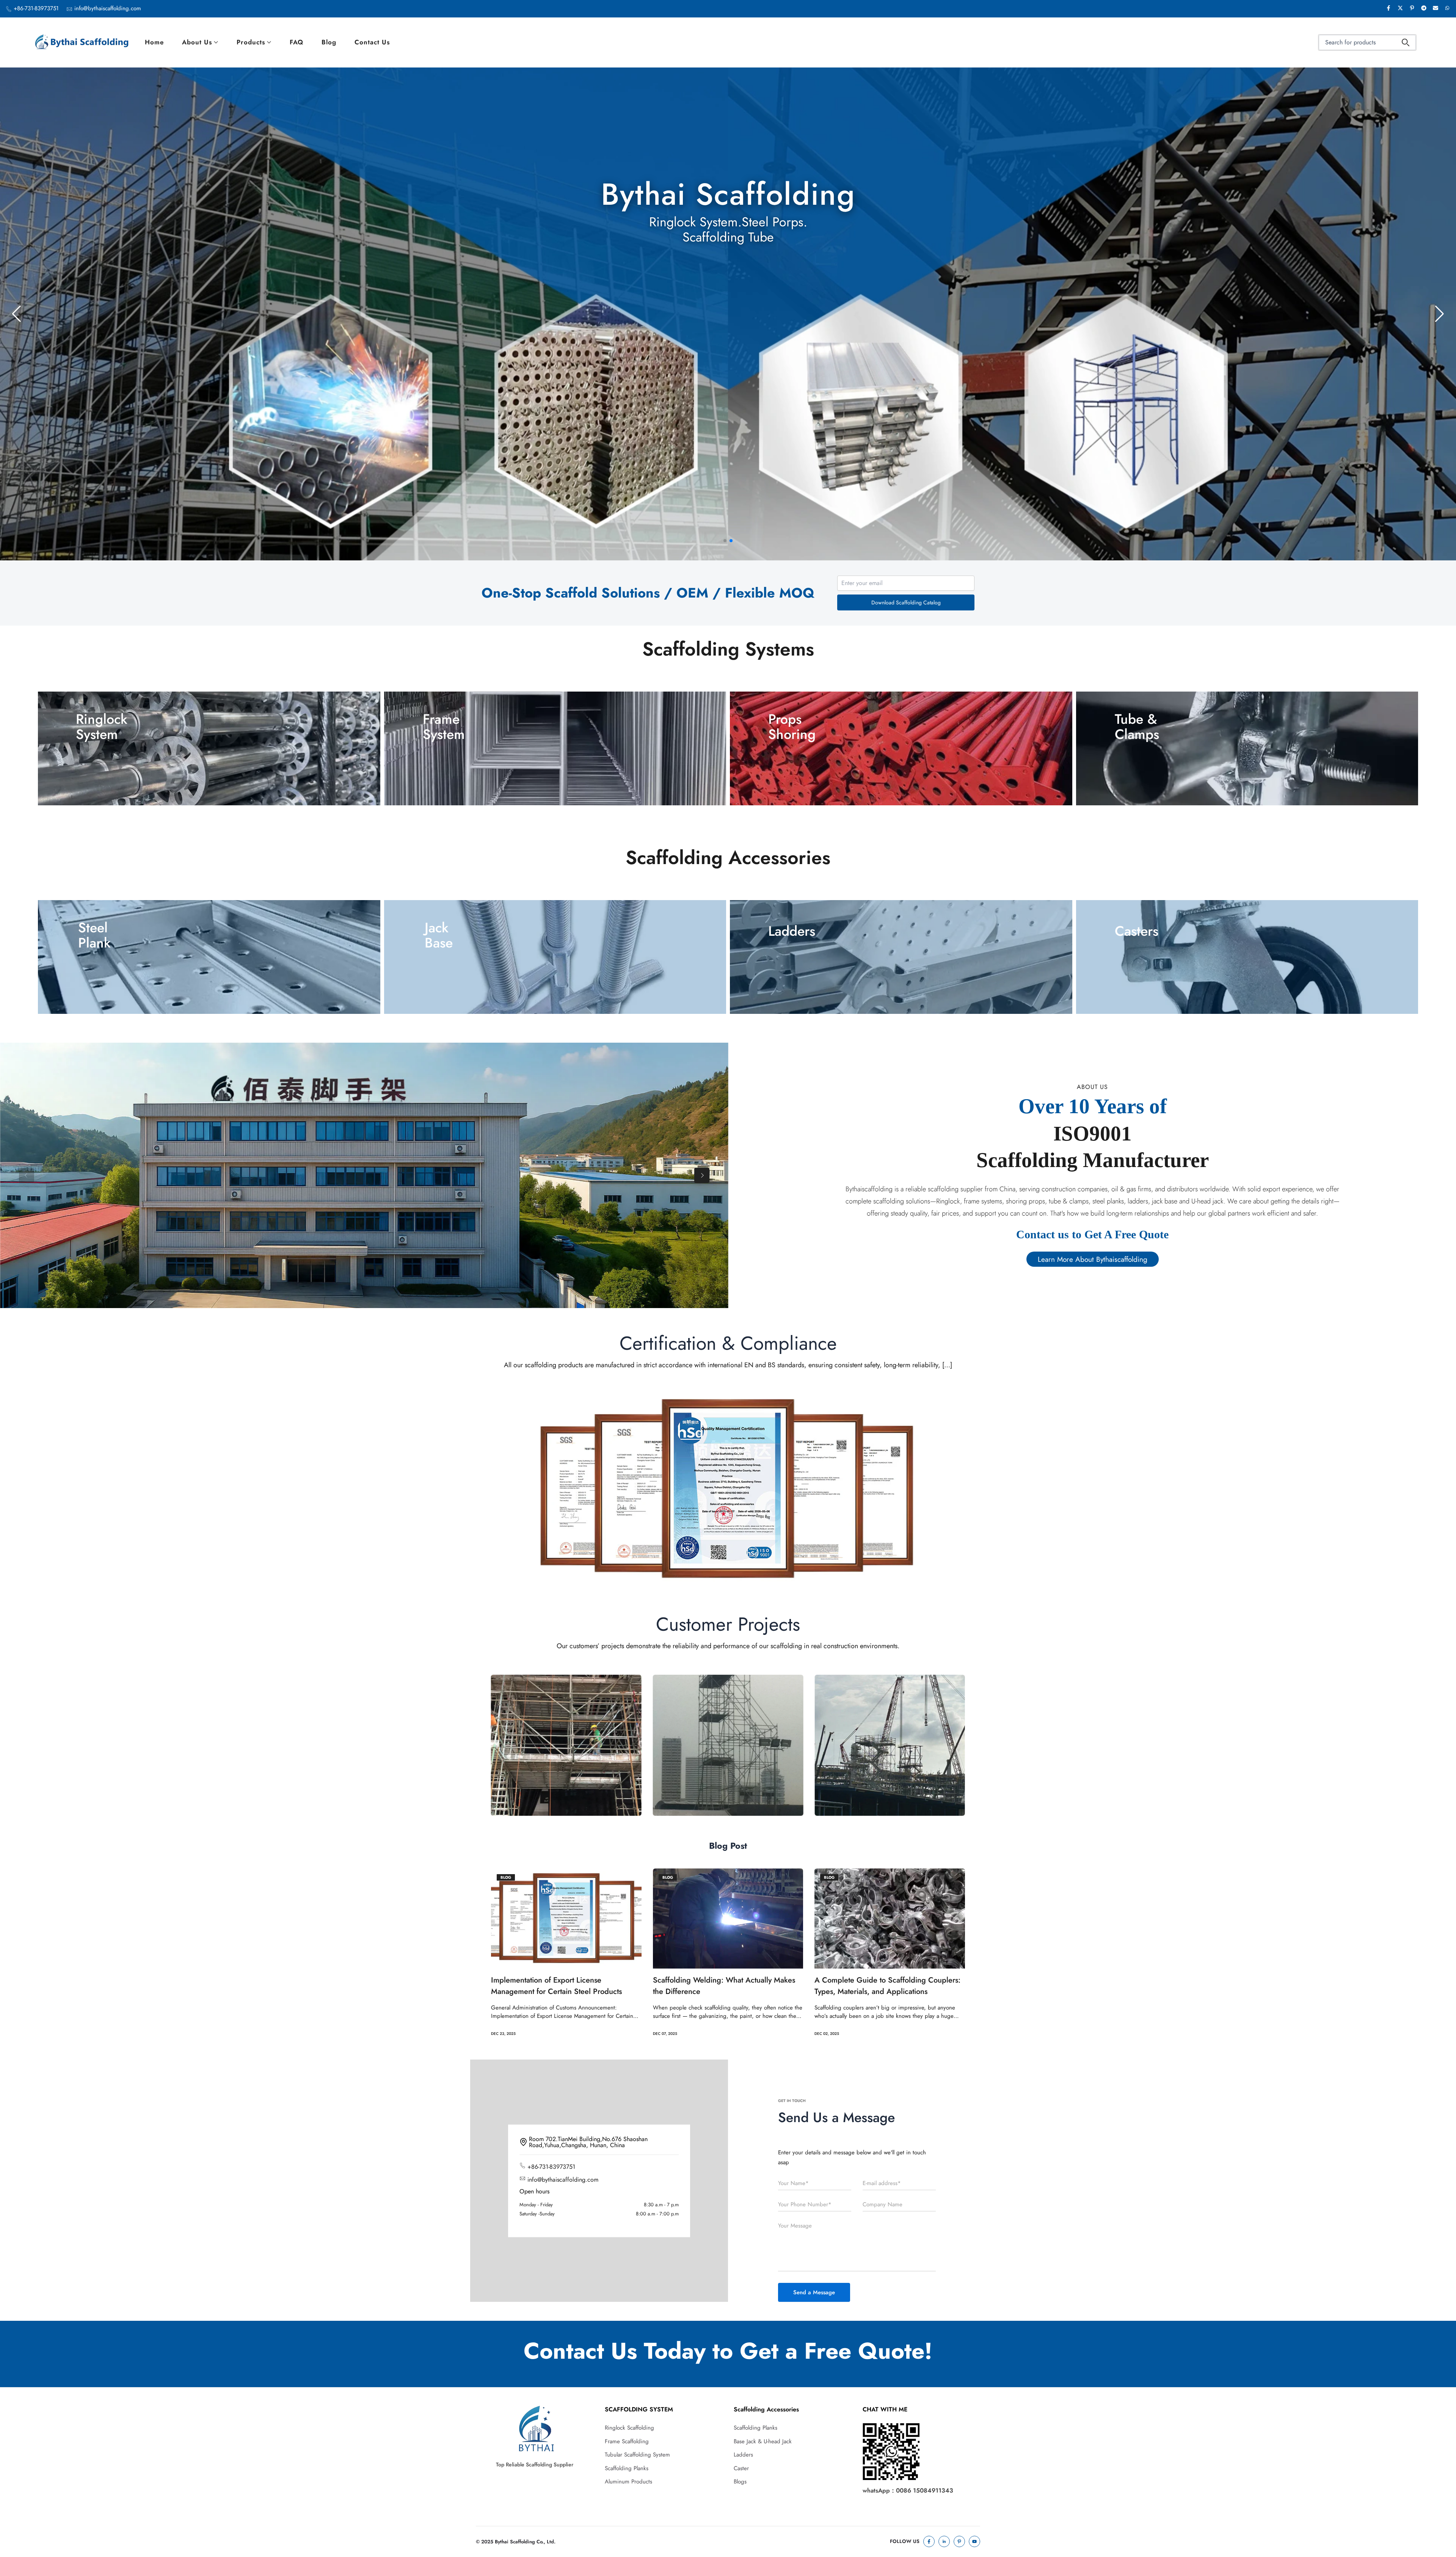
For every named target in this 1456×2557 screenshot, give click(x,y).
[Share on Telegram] (1424, 9)
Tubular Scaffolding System (637, 2455)
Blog (329, 42)
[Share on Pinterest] (1412, 9)
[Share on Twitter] (1400, 9)
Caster (741, 2468)
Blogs (740, 2482)
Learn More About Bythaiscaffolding (1093, 1259)
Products (251, 42)
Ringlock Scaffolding (629, 2428)
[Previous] (27, 1175)
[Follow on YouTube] (974, 2541)
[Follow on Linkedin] (944, 2541)
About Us (197, 42)
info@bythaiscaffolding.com (108, 8)
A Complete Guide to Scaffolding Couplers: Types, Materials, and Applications (887, 1986)
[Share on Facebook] (1389, 9)
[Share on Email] (1436, 9)
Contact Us (372, 42)
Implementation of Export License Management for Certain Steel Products (556, 1986)
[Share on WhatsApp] (1447, 9)
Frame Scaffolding (627, 2441)
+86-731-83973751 (36, 8)
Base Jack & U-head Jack (763, 2441)
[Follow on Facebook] (929, 2541)
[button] (725, 541)
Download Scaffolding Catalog (906, 602)
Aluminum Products (628, 2482)
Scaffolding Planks (627, 2468)
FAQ (297, 42)
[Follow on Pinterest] (959, 2541)
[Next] (702, 1175)
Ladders (743, 2455)
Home (154, 42)
